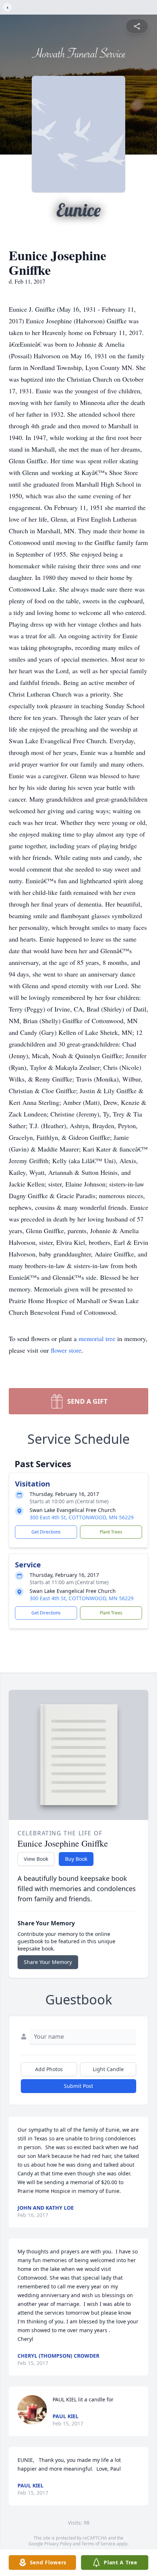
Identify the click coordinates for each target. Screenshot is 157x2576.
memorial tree (97, 1338)
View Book (36, 1859)
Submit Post (78, 2086)
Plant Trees (111, 1532)
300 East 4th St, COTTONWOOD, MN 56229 (82, 1517)
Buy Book (76, 1859)
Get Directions (46, 1532)
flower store (66, 1350)
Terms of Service (98, 2544)
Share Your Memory (48, 1962)
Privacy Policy (58, 2544)
